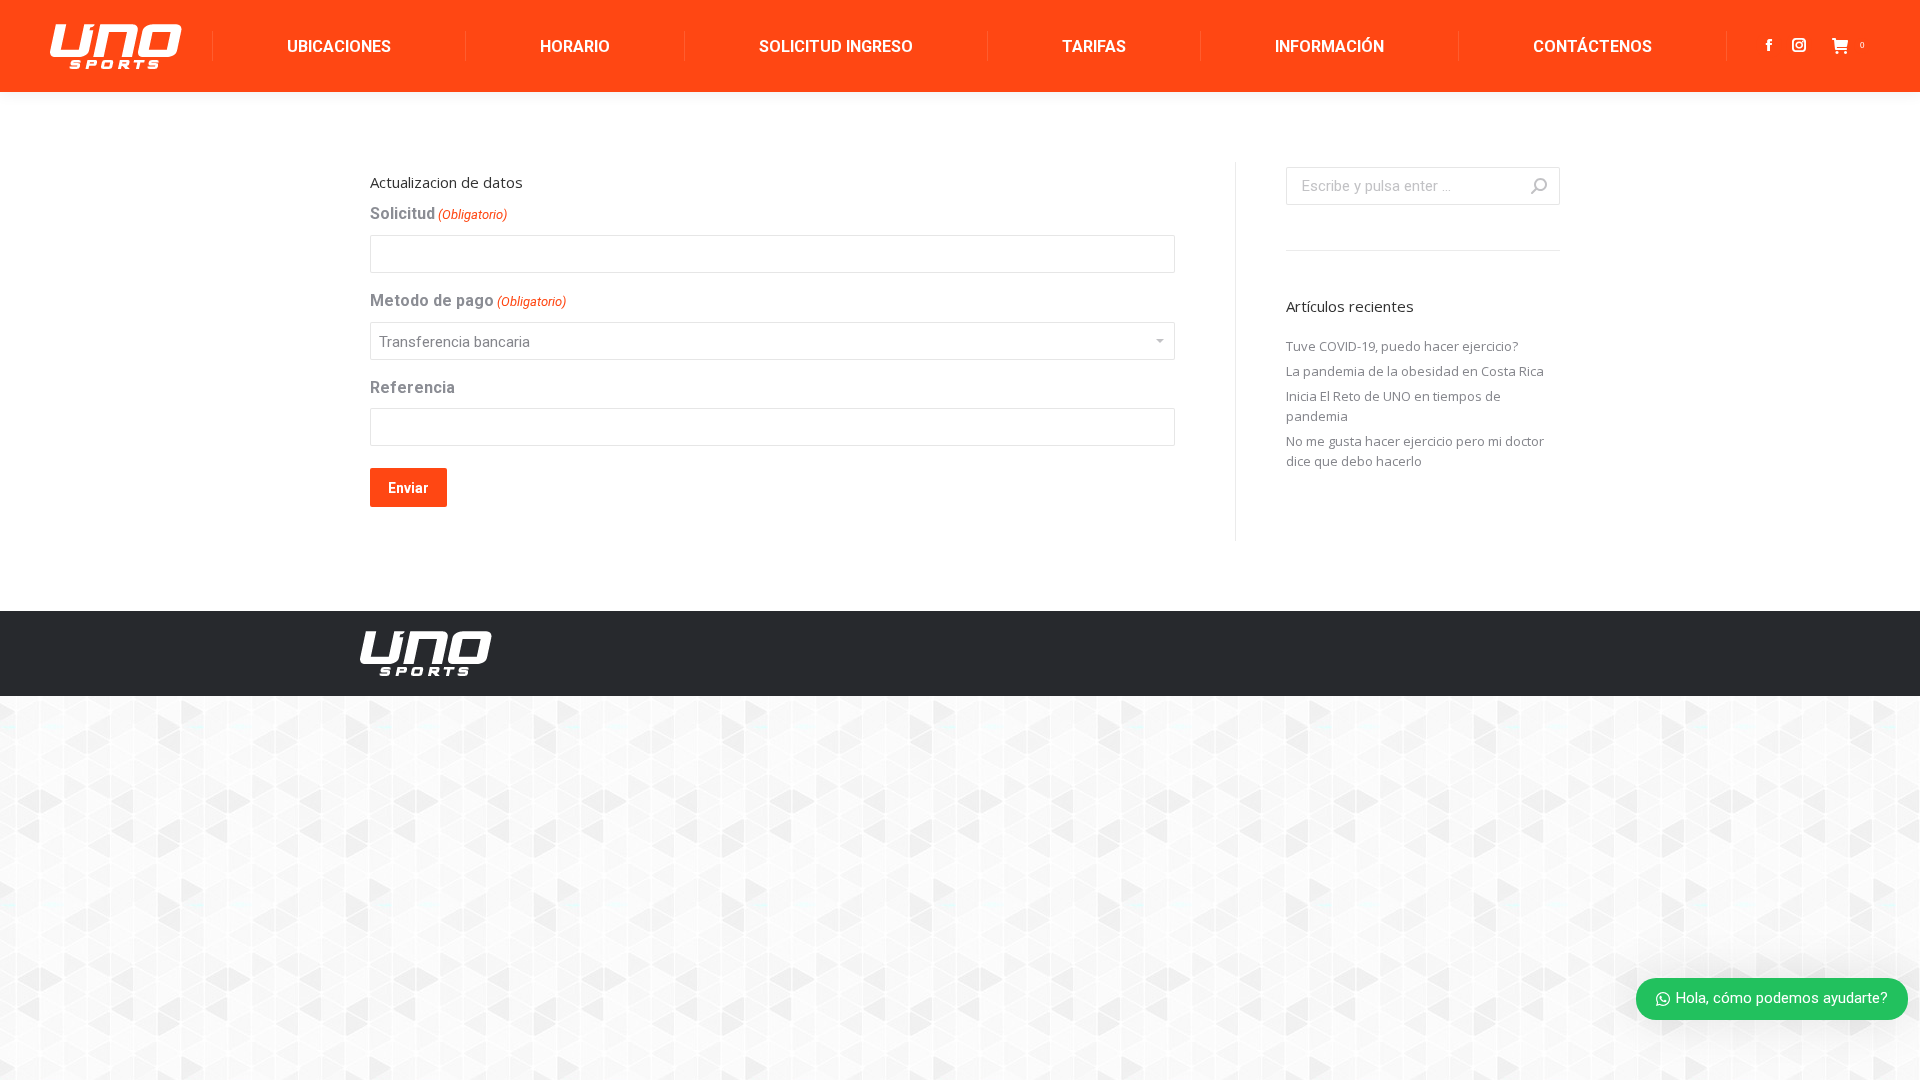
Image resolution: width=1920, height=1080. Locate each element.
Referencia (412, 387)
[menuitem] (339, 46)
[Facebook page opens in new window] (1769, 45)
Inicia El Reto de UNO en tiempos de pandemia (1393, 406)
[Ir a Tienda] (1890, 1050)
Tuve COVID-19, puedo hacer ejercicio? (1402, 346)
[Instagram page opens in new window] (1799, 45)
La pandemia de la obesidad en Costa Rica (1415, 371)
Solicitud (438, 213)
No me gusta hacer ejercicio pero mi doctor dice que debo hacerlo (1415, 451)
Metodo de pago (468, 300)
